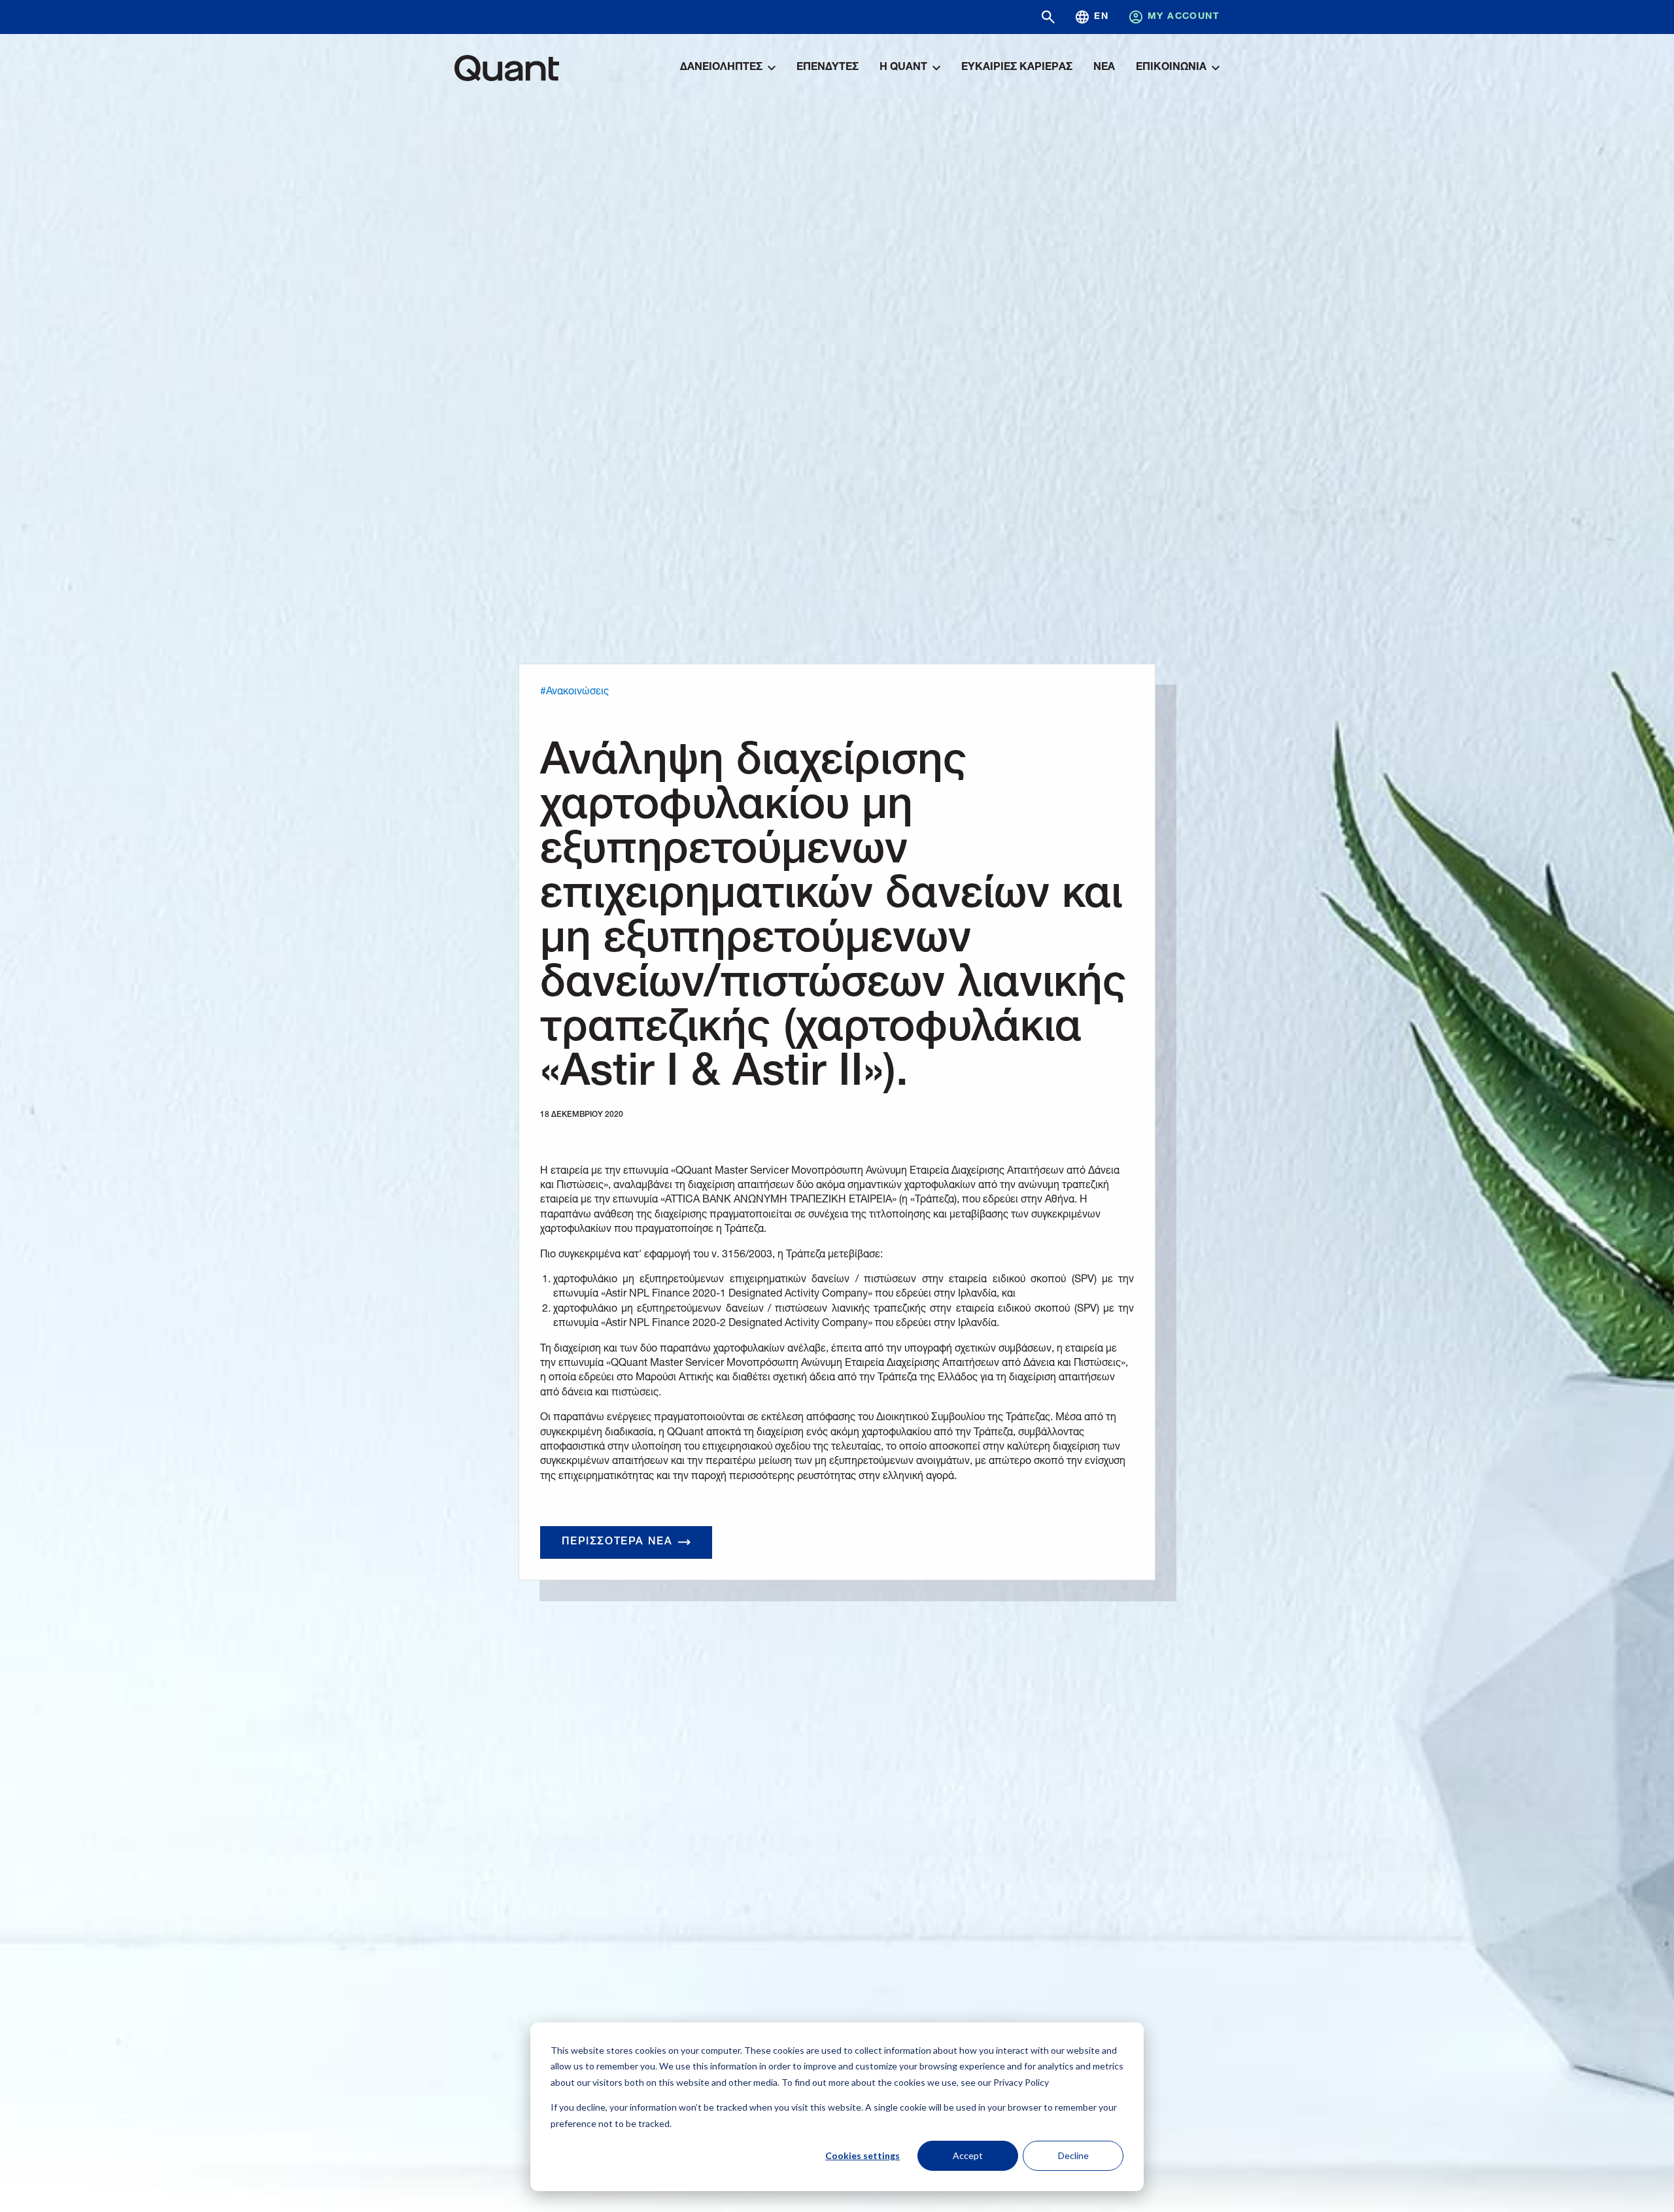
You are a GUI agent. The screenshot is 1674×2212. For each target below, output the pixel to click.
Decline (1073, 2155)
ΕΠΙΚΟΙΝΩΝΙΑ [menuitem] (1171, 68)
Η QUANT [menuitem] (903, 68)
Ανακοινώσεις (577, 692)
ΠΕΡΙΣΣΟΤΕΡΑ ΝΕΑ (617, 1542)
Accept (968, 2155)
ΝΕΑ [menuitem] (1104, 68)
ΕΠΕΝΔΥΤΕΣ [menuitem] (828, 68)
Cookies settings (863, 2155)
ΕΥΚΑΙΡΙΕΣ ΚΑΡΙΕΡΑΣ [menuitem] (1017, 68)
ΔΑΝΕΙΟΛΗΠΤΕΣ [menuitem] (721, 68)
